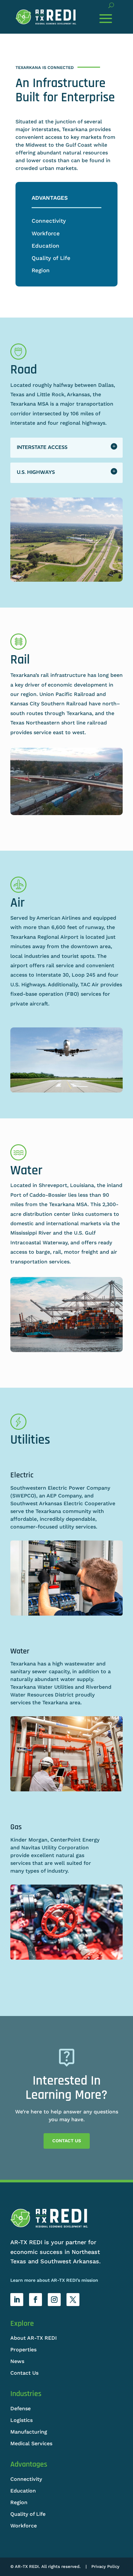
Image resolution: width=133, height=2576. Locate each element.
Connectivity (49, 221)
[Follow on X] (73, 2300)
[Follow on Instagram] (54, 2300)
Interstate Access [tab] (42, 448)
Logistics (21, 2420)
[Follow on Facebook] (36, 2300)
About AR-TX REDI (34, 2338)
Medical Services (31, 2443)
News (17, 2361)
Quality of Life (51, 258)
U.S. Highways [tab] (36, 473)
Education (46, 246)
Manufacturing (29, 2432)
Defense (20, 2408)
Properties (23, 2350)
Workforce (46, 233)
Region (41, 270)
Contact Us (67, 2141)
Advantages (50, 198)
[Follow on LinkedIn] (17, 2300)
